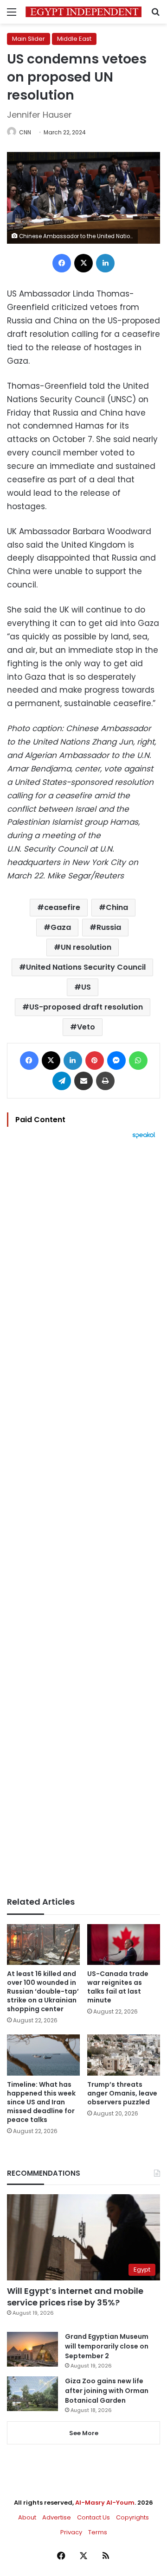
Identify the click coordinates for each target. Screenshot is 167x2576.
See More (84, 2433)
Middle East (74, 39)
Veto (86, 1027)
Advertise (57, 2517)
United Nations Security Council (86, 967)
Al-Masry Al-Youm (105, 2503)
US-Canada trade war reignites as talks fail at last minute (118, 1987)
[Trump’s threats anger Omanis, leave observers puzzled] (124, 2055)
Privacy (71, 2532)
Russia (109, 927)
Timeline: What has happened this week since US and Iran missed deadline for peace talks (41, 2102)
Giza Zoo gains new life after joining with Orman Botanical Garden (107, 2391)
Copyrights (132, 2517)
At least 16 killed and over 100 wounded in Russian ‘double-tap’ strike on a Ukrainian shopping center (43, 1991)
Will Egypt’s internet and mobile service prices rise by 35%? (75, 2297)
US (86, 987)
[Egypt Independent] (83, 12)
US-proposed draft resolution (86, 1007)
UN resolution (86, 947)
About (27, 2517)
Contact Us (93, 2517)
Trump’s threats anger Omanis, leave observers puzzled (122, 2093)
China (117, 907)
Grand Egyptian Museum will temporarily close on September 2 (107, 2346)
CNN (25, 132)
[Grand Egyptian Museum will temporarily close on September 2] (32, 2349)
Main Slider (29, 39)
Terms (98, 2532)
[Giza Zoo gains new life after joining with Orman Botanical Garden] (32, 2394)
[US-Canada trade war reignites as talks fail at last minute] (124, 1945)
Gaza (61, 927)
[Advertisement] (83, 1518)
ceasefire (62, 907)
